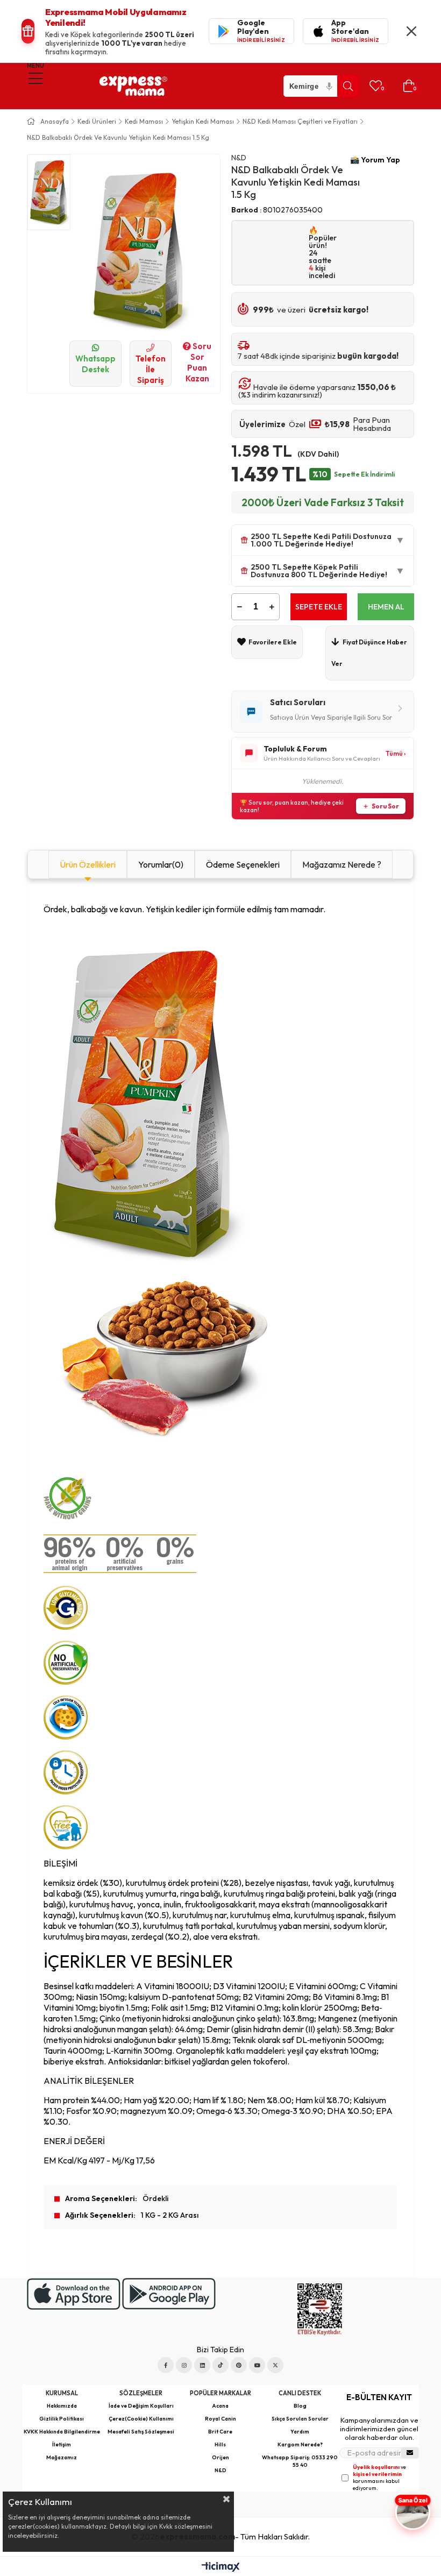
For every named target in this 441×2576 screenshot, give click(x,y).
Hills (220, 2444)
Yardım (300, 2432)
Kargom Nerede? (300, 2444)
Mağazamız (62, 2457)
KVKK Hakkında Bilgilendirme (62, 2432)
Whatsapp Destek (95, 364)
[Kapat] (411, 31)
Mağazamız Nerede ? (342, 864)
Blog (300, 2406)
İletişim (62, 2444)
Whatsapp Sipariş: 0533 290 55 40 (300, 2461)
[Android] (169, 2294)
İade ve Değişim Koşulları (141, 2406)
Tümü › (396, 753)
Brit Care (220, 2432)
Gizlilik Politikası (62, 2419)
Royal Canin (220, 2419)
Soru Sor (385, 806)
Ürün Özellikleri (88, 864)
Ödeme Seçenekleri (243, 864)
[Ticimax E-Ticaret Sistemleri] (221, 2568)
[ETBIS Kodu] (320, 2309)
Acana (220, 2406)
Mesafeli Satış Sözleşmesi (141, 2432)
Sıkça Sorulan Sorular (300, 2419)
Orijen (220, 2457)
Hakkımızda (62, 2406)
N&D (220, 2470)
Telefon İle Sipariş (151, 369)
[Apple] (74, 2294)
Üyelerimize (262, 424)
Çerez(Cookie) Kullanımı (141, 2419)
